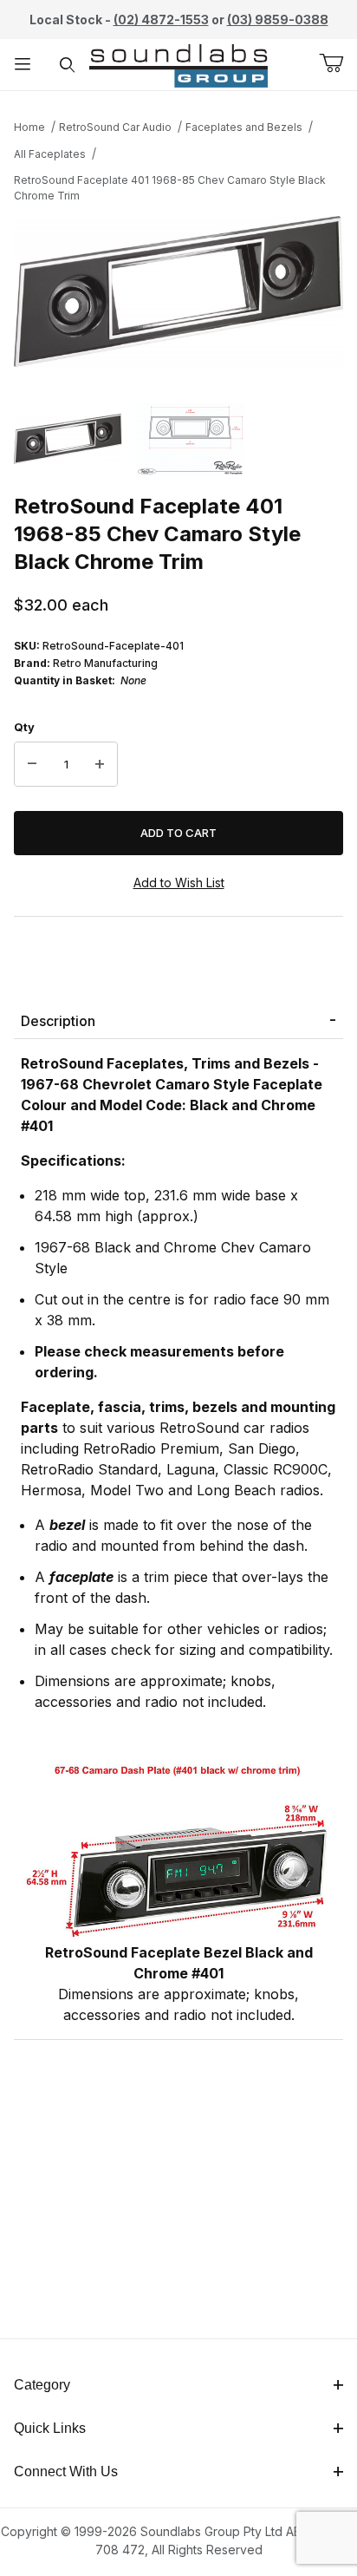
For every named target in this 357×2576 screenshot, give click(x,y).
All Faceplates (50, 154)
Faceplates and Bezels (244, 127)
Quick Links (50, 2428)
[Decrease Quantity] (32, 764)
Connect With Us (66, 2471)
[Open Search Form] (68, 65)
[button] (68, 438)
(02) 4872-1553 (161, 20)
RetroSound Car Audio (115, 127)
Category (42, 2385)
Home (29, 127)
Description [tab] (58, 1021)
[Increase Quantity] (100, 764)
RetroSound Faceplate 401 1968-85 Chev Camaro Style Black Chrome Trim (170, 188)
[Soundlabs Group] (178, 63)
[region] (178, 438)
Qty (24, 727)
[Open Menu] (23, 65)
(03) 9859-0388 (278, 20)
